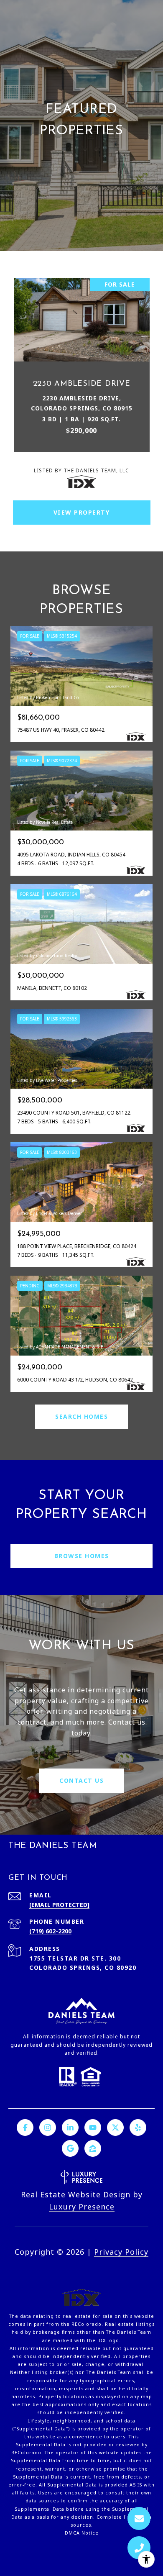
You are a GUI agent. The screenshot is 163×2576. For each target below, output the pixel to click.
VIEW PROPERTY (82, 512)
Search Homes (81, 1416)
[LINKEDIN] (70, 2127)
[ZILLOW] (93, 2148)
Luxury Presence (82, 2207)
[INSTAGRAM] (48, 2127)
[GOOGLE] (70, 2148)
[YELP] (138, 2127)
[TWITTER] (115, 2127)
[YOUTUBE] (93, 2127)
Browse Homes (82, 1556)
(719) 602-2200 (50, 1931)
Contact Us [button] (81, 1780)
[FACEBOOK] (25, 2127)
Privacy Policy (121, 2252)
